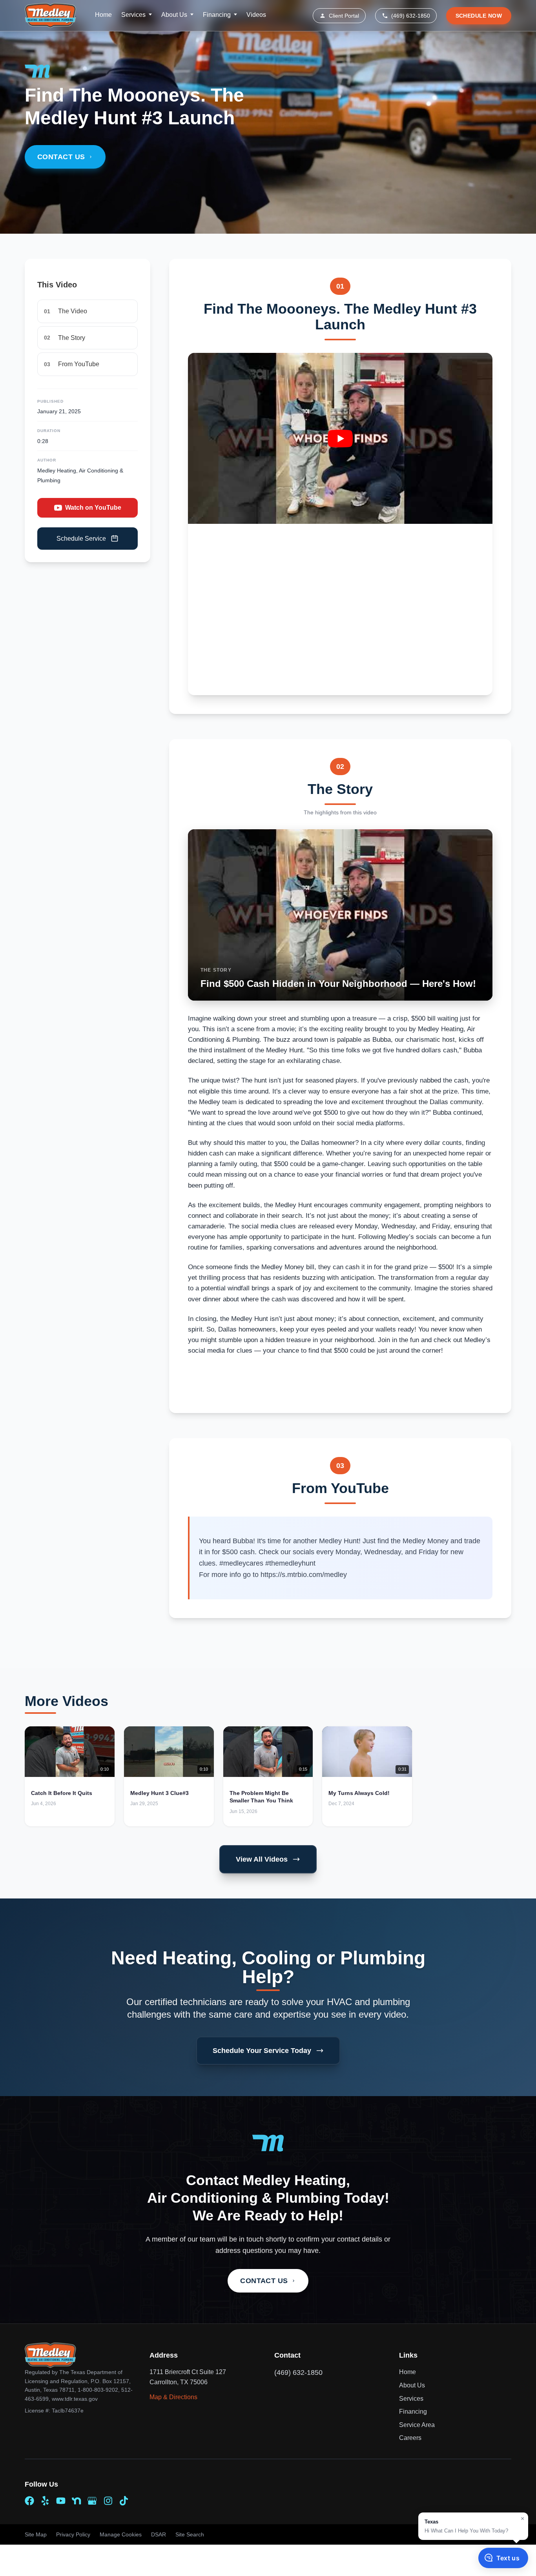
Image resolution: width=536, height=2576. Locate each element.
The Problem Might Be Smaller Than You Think (261, 1797)
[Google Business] (92, 2501)
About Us (174, 15)
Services (133, 15)
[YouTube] (61, 2501)
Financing (217, 15)
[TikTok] (124, 2501)
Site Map (36, 2534)
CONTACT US (61, 157)
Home (103, 15)
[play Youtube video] (340, 438)
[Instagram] (108, 2501)
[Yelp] (45, 2501)
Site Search (190, 2534)
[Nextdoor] (77, 2501)
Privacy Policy (73, 2534)
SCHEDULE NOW (479, 16)
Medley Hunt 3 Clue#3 (160, 1793)
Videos (256, 15)
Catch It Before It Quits (62, 1793)
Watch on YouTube (93, 508)
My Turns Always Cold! (359, 1793)
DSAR (159, 2534)
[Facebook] (29, 2501)
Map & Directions (173, 2397)
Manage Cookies (121, 2534)
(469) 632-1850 (411, 16)
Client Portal (344, 16)
